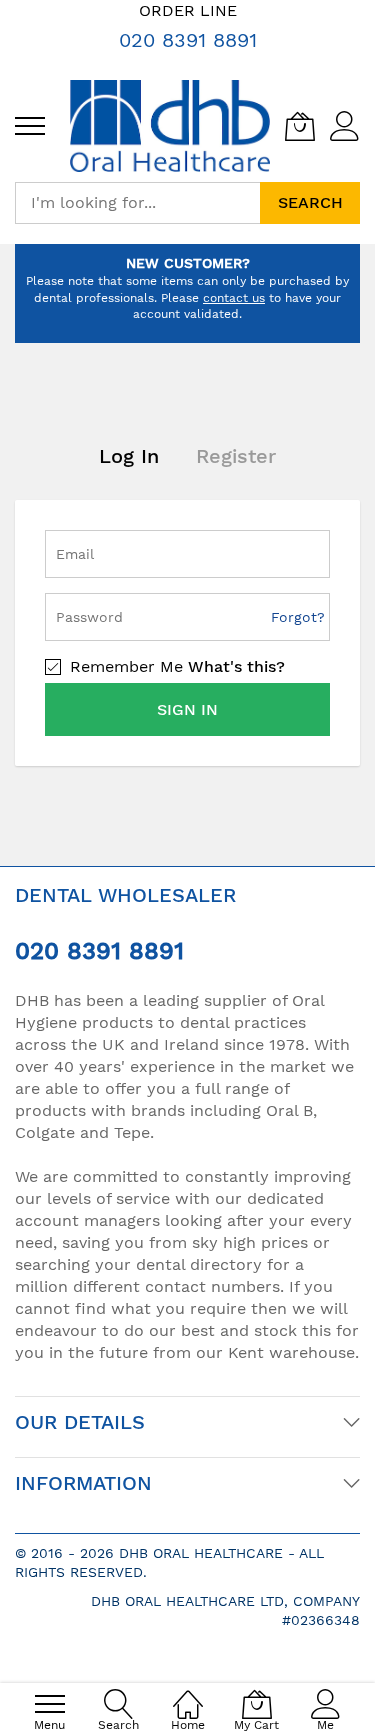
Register (236, 456)
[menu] (30, 126)
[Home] (188, 1693)
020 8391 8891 (188, 40)
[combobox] (137, 203)
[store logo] (170, 126)
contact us (234, 298)
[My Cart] (300, 126)
